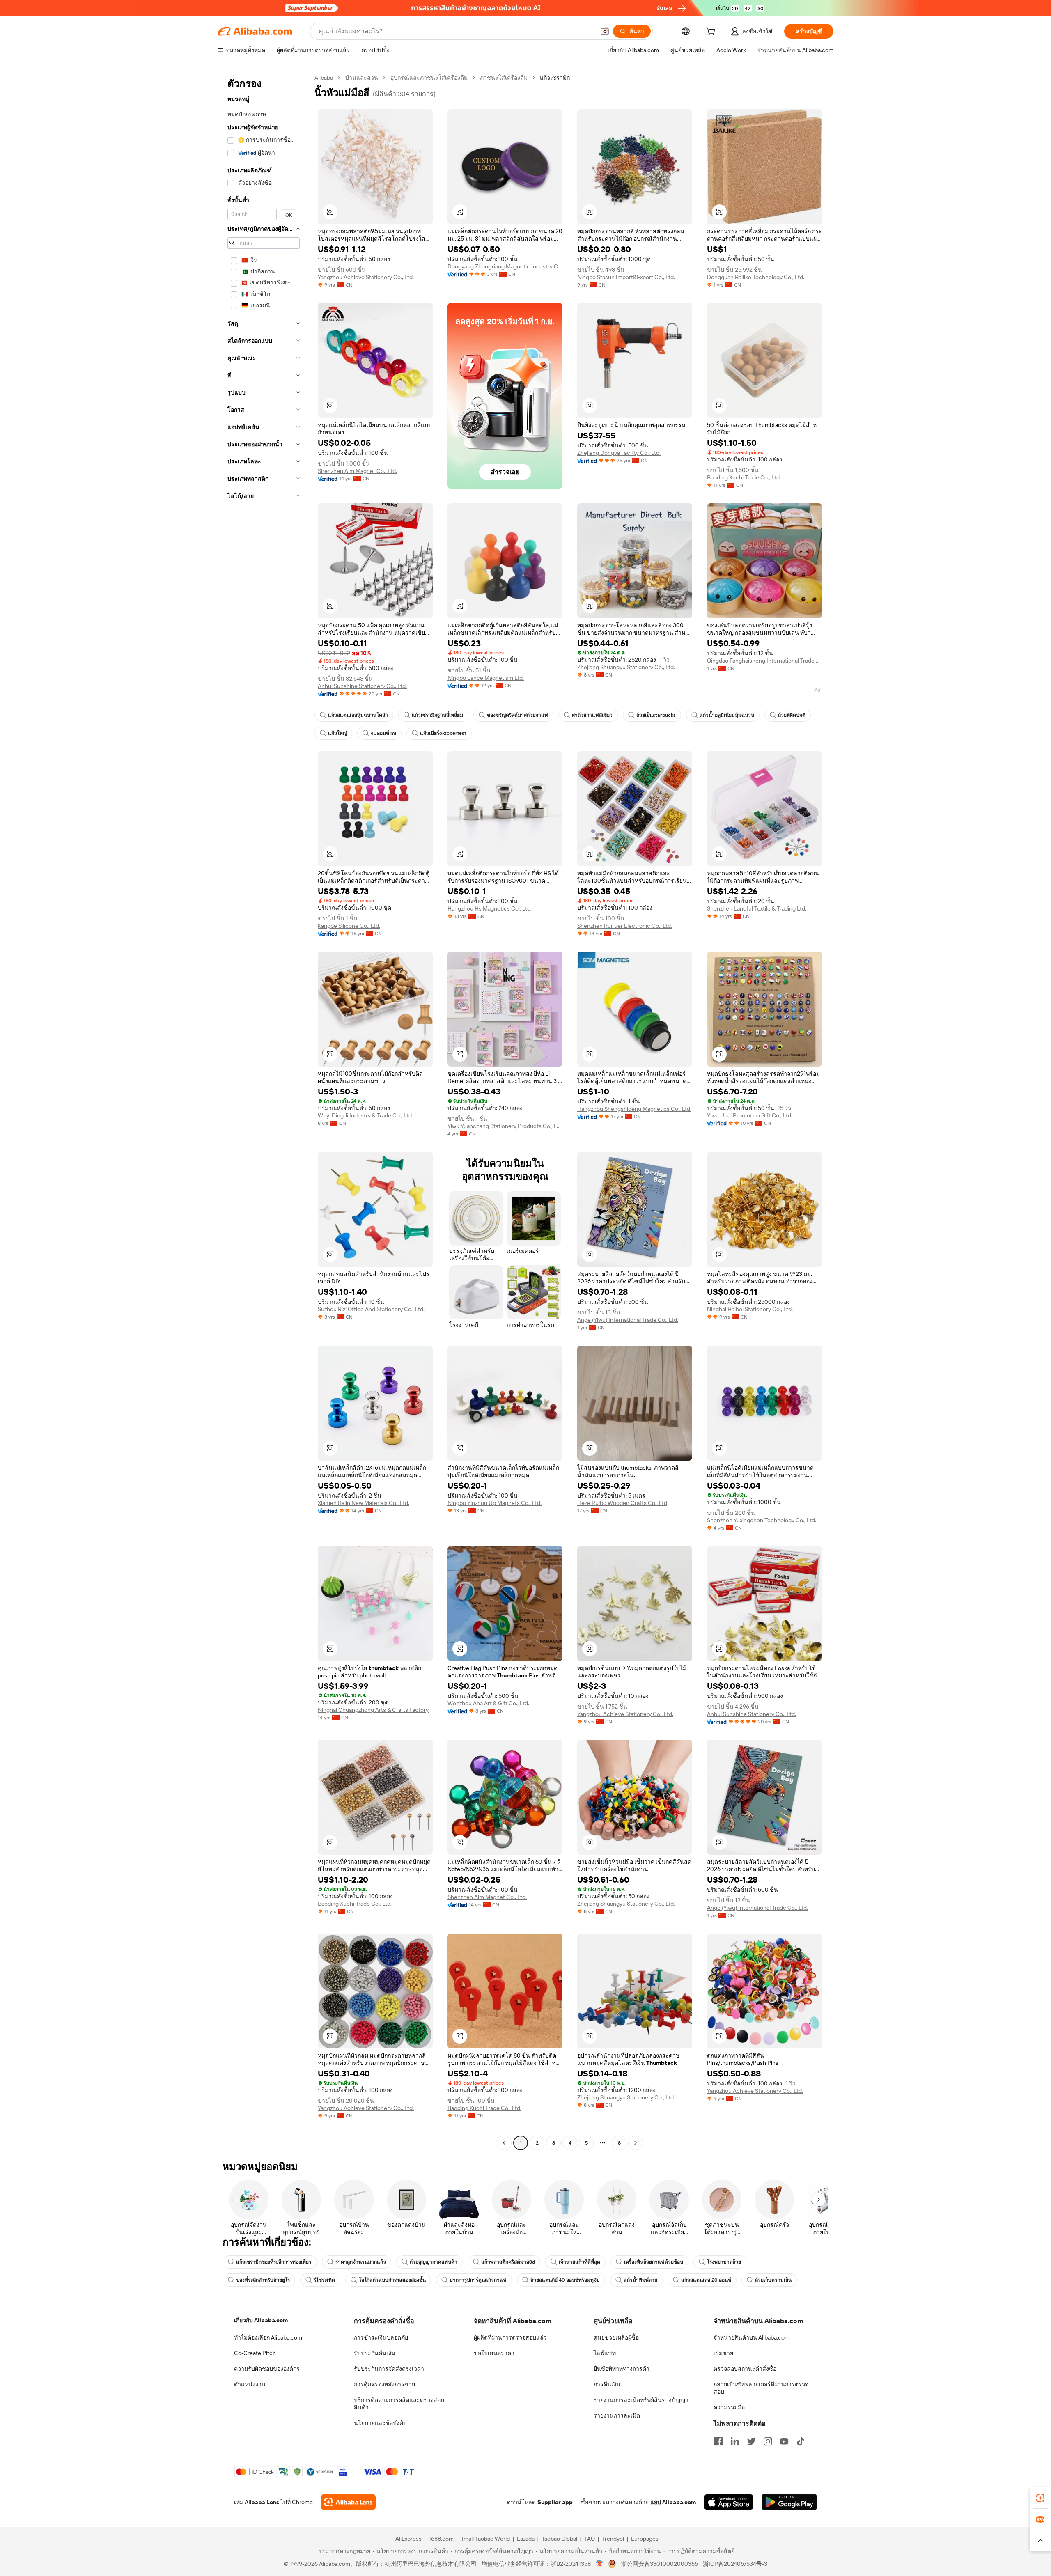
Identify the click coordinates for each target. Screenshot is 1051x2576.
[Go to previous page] (504, 2143)
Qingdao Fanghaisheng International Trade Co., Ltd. (764, 661)
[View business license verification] (600, 2564)
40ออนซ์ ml (383, 733)
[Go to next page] (636, 2143)
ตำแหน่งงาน (250, 2384)
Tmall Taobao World (485, 2539)
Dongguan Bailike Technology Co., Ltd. (756, 277)
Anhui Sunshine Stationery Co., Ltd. (362, 686)
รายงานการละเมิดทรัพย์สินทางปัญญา (641, 2400)
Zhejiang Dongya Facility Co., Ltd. (619, 453)
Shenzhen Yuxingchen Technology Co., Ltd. (762, 1520)
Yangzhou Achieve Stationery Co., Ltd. (366, 277)
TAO (590, 2539)
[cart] (712, 32)
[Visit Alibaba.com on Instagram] (768, 2441)
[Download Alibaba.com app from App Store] (729, 2502)
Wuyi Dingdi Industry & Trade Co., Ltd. (365, 1115)
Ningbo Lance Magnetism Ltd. (486, 678)
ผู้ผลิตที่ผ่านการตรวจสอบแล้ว (510, 2337)
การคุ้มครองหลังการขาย (384, 2384)
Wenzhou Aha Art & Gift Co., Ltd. (488, 1703)
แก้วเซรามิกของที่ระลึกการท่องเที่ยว (274, 2262)
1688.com (441, 2539)
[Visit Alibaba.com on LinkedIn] (735, 2441)
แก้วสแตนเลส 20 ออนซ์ (706, 2280)
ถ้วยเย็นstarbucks (656, 715)
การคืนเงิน (607, 2384)
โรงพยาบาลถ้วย (724, 2262)
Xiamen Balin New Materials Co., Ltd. (364, 1503)
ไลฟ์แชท (605, 2353)
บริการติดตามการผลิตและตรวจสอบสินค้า (399, 2404)
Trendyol (613, 2539)
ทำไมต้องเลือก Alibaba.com (268, 2337)
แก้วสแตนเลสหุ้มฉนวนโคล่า (358, 715)
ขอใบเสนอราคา (494, 2353)
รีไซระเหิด (324, 2280)
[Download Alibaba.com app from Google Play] (789, 2502)
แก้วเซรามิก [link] (555, 78)
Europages (645, 2539)
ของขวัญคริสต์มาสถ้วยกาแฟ (517, 715)
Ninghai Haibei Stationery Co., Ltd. (750, 1309)
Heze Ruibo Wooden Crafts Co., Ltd (622, 1503)
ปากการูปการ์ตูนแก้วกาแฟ (478, 2280)
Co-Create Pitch (255, 2353)
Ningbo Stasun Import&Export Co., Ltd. (626, 277)
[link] (1040, 2498)
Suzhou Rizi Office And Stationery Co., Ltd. (371, 1309)
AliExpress (408, 2539)
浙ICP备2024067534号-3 (735, 2564)
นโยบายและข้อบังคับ (380, 2423)
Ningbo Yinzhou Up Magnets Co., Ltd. (495, 1503)
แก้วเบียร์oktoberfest (443, 733)
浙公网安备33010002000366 (660, 2564)
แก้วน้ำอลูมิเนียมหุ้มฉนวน (727, 715)
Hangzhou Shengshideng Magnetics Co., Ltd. (634, 1109)
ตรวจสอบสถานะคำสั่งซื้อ (745, 2369)
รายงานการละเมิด (617, 2415)
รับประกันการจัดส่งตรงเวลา (389, 2369)
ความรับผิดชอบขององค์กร (267, 2369)
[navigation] (264, 1111)
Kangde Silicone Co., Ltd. (349, 926)
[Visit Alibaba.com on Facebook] (718, 2441)
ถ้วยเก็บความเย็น (773, 2280)
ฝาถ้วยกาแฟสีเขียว (592, 715)
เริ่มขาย (723, 2353)
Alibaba (324, 78)
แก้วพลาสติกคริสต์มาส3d (508, 2262)
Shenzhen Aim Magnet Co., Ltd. (357, 471)
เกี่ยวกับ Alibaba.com (261, 2320)
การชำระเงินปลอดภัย (381, 2337)
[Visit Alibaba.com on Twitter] (751, 2441)
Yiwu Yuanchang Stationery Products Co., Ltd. (505, 1126)
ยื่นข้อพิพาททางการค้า (622, 2369)
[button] (605, 31)
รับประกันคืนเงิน (375, 2353)
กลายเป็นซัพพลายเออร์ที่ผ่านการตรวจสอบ (761, 2388)
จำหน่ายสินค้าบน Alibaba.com (752, 2337)
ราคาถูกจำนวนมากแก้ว (361, 2262)
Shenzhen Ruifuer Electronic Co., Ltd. (625, 926)
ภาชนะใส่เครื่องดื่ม (504, 78)
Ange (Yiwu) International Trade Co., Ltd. (628, 1320)
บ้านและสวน (362, 78)
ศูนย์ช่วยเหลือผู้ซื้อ (616, 2337)
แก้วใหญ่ (337, 733)
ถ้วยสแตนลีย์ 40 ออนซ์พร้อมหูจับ (565, 2280)
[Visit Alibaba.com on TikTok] (801, 2441)
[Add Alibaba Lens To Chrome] (348, 2502)
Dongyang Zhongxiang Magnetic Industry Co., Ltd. (505, 266)
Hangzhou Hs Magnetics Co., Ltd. (490, 908)
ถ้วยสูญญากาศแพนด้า (434, 2262)
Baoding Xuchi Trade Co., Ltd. (744, 477)
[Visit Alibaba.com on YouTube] (784, 2441)
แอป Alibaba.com (673, 2502)
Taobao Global (559, 2539)
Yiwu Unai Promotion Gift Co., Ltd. (750, 1115)
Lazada (526, 2539)
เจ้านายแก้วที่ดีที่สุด (579, 2262)
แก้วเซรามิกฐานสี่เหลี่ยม (437, 715)
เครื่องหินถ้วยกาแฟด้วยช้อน (654, 2262)
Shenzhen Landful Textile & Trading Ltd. (757, 908)
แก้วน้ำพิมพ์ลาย (640, 2280)
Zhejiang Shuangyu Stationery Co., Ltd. (626, 667)
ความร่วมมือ (729, 2407)
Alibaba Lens (262, 2502)
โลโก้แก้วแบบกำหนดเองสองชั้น (392, 2280)
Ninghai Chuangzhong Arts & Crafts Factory (373, 1710)
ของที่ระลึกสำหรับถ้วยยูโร (263, 2280)
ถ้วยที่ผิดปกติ (792, 715)
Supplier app (555, 2502)
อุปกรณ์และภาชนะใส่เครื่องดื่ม (429, 78)
